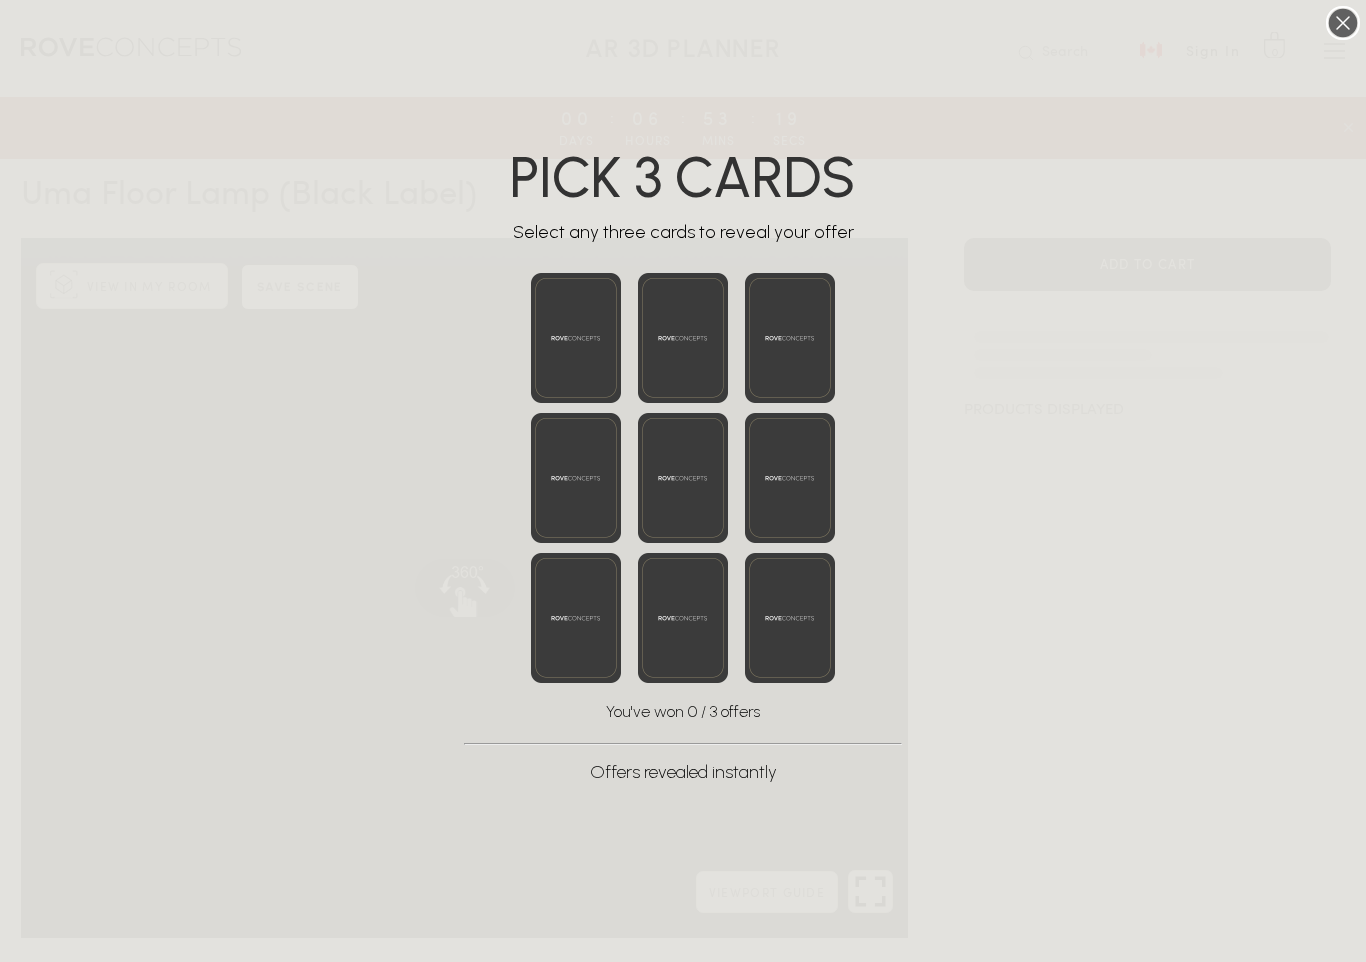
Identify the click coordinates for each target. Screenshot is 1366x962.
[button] (576, 338)
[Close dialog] (1343, 23)
